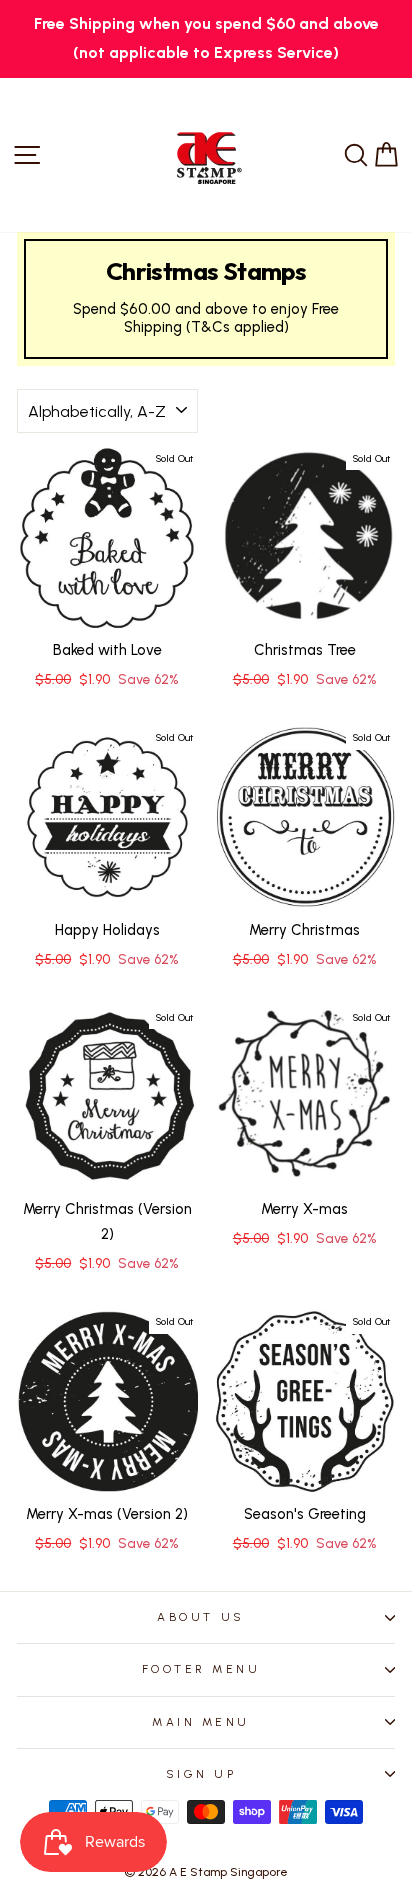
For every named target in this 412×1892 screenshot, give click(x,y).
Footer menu (201, 1669)
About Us (200, 1617)
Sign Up (201, 1774)
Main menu (201, 1722)
